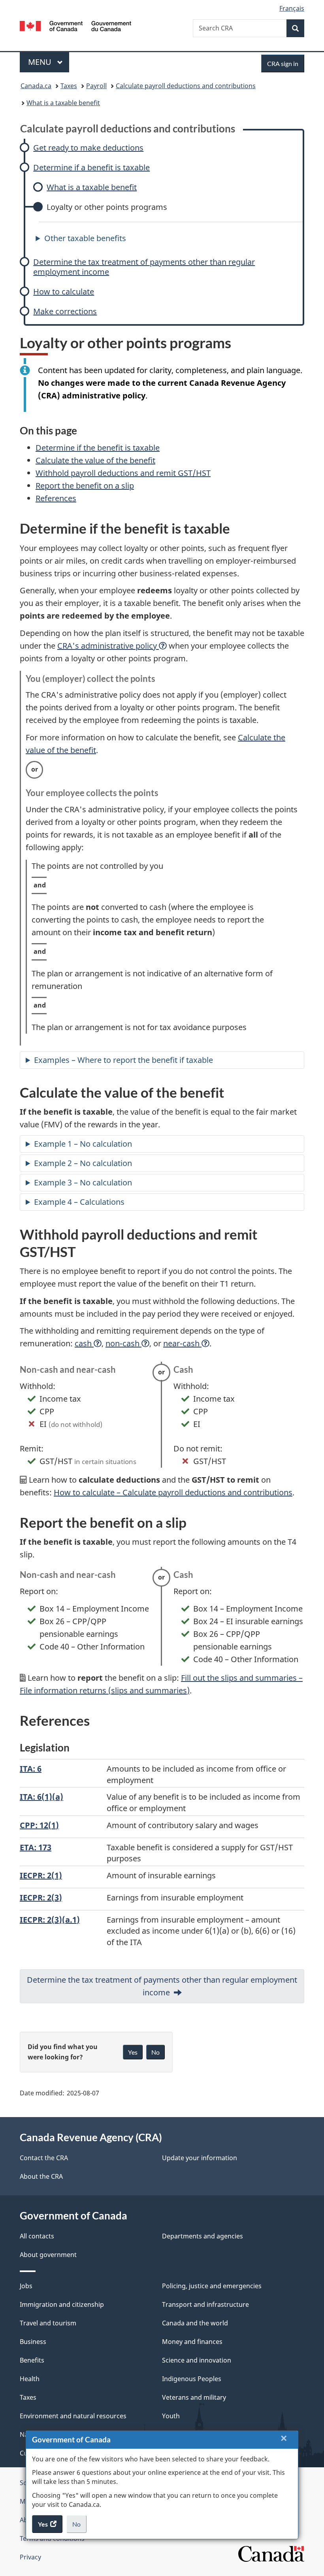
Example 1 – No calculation (83, 1144)
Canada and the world (195, 2323)
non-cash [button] (123, 1343)
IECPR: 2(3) (41, 1898)
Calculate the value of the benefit (95, 460)
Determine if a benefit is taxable (91, 167)
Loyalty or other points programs (107, 207)
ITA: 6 (31, 1769)
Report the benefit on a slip (85, 486)
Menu (41, 62)
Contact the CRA (44, 2158)
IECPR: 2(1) (41, 1875)
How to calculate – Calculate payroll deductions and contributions (173, 1492)
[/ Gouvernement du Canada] (76, 25)
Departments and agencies (202, 2236)
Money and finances (192, 2342)
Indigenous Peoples (192, 2379)
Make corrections (65, 311)
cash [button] (84, 1343)
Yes (133, 2052)
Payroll (96, 86)
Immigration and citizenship (62, 2304)
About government (48, 2255)
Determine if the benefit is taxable (98, 448)
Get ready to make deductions (88, 148)
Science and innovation (197, 2360)
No (79, 2527)
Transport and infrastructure (205, 2304)
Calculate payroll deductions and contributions (186, 86)
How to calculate (64, 292)
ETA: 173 (36, 1847)
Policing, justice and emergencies (212, 2286)
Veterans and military (194, 2397)
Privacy (30, 2557)
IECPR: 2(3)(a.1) (50, 1920)
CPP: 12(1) (39, 1825)
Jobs (26, 2286)
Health (30, 2379)
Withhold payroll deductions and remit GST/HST (123, 473)
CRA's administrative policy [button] (108, 646)
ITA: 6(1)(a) (41, 1797)
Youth (171, 2416)
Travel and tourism (48, 2323)
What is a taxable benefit (63, 103)
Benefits (32, 2360)
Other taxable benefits (85, 238)
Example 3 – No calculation (83, 1182)
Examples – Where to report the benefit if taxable (123, 1060)
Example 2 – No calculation (83, 1163)
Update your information (200, 2158)
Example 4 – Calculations (79, 1202)
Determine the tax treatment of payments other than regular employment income (144, 267)
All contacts (37, 2236)
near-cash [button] (182, 1343)
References (56, 498)
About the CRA (41, 2176)
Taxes (69, 86)
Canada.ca (36, 86)
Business (33, 2342)
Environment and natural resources (73, 2416)
